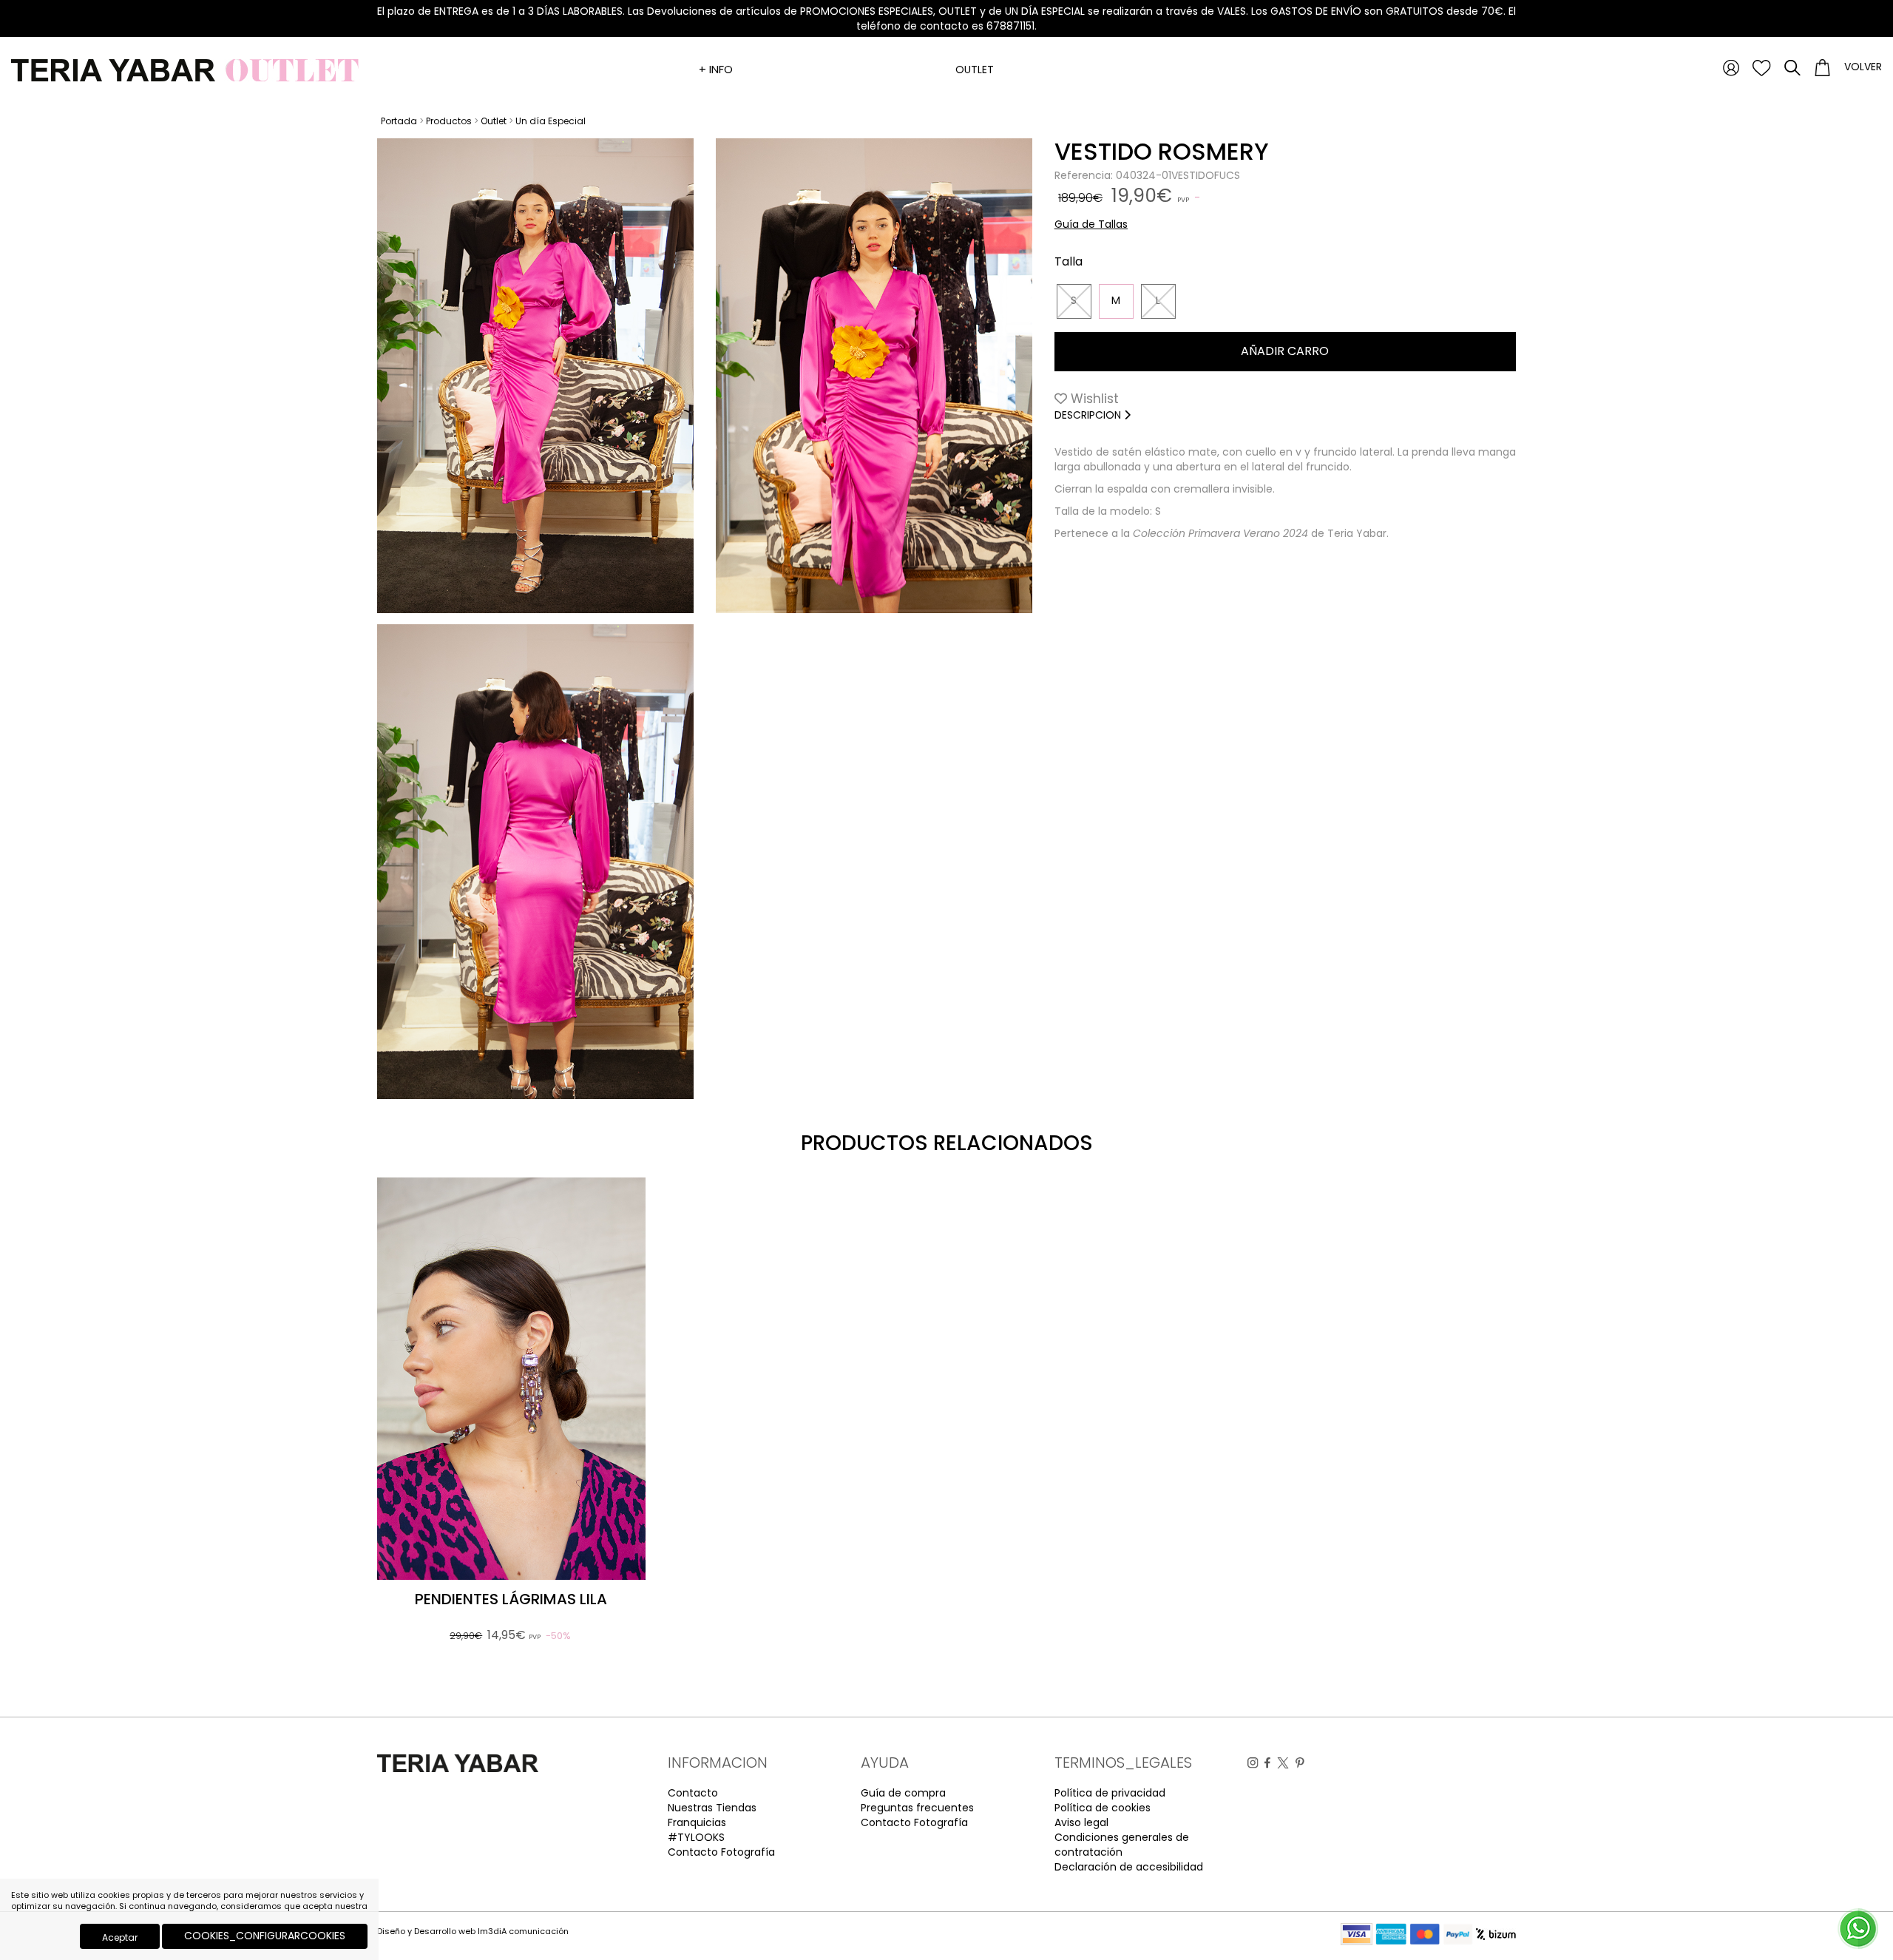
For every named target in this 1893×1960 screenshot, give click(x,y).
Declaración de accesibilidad (1129, 1867)
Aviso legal (1081, 1822)
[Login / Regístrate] (1731, 67)
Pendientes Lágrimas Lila (511, 1599)
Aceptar (120, 1937)
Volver (1863, 67)
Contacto (693, 1793)
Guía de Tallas (1091, 224)
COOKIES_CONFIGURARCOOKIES (265, 1936)
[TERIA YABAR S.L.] (187, 70)
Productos (449, 121)
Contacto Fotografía (721, 1852)
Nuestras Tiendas (712, 1808)
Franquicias (697, 1822)
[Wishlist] (1762, 67)
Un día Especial (551, 121)
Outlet (975, 70)
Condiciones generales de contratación (1122, 1845)
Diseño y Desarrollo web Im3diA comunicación (473, 1931)
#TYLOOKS (696, 1837)
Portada (399, 121)
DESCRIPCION (1089, 415)
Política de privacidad (1110, 1793)
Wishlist (1093, 399)
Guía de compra (903, 1793)
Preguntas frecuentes (917, 1808)
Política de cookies (1103, 1808)
